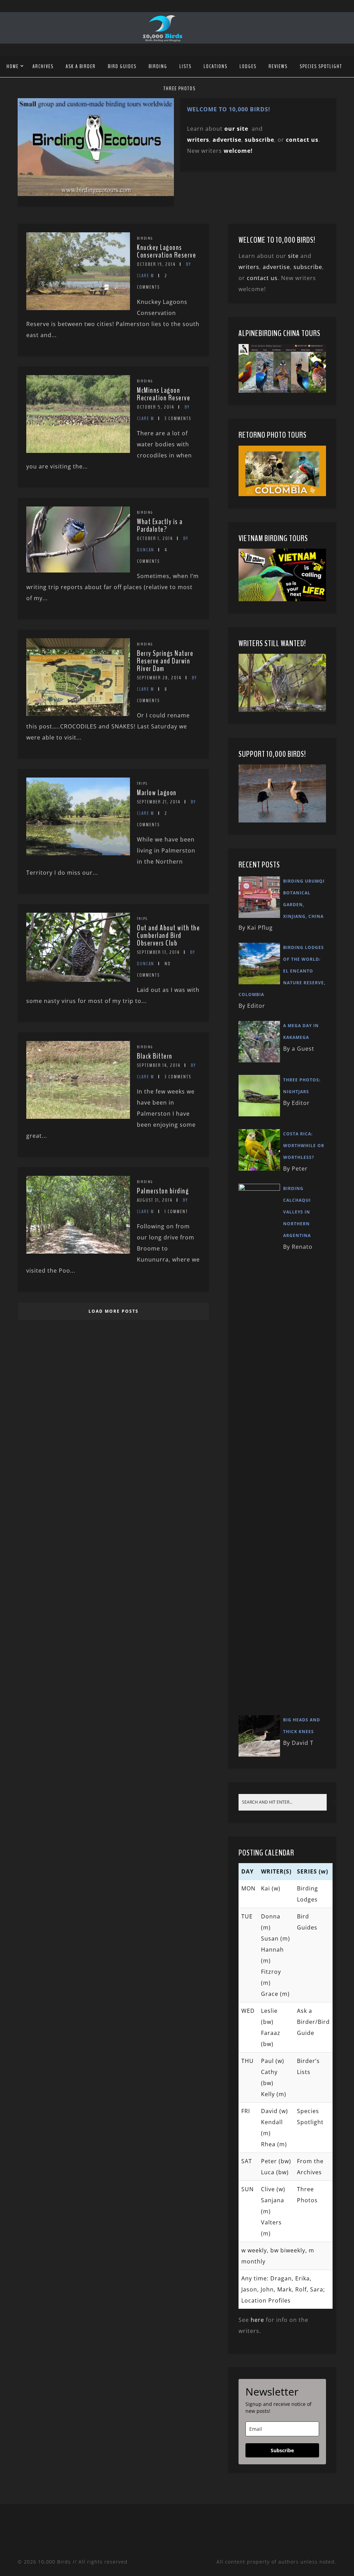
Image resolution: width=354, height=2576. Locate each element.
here (257, 2320)
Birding (158, 66)
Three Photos (180, 89)
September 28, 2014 (159, 678)
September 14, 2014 (159, 1065)
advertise (227, 140)
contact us (262, 278)
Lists (185, 66)
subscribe (259, 140)
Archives (43, 66)
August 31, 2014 (155, 1200)
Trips (142, 783)
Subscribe (282, 2450)
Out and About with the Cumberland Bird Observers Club (168, 936)
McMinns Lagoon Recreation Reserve (164, 394)
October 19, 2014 (156, 264)
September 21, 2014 (159, 802)
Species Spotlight (321, 66)
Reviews (278, 66)
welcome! (238, 151)
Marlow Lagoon (157, 793)
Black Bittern (155, 1056)
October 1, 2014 (155, 538)
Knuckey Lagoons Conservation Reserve (166, 251)
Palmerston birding (163, 1191)
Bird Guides (122, 66)
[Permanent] (78, 308)
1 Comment (176, 1212)
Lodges (248, 66)
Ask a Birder (81, 66)
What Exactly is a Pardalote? (160, 526)
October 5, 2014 (156, 407)
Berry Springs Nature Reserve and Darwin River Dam (165, 661)
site (293, 256)
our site (236, 129)
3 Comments (178, 419)
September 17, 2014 (158, 952)
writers (249, 267)
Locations (216, 66)
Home (13, 66)
